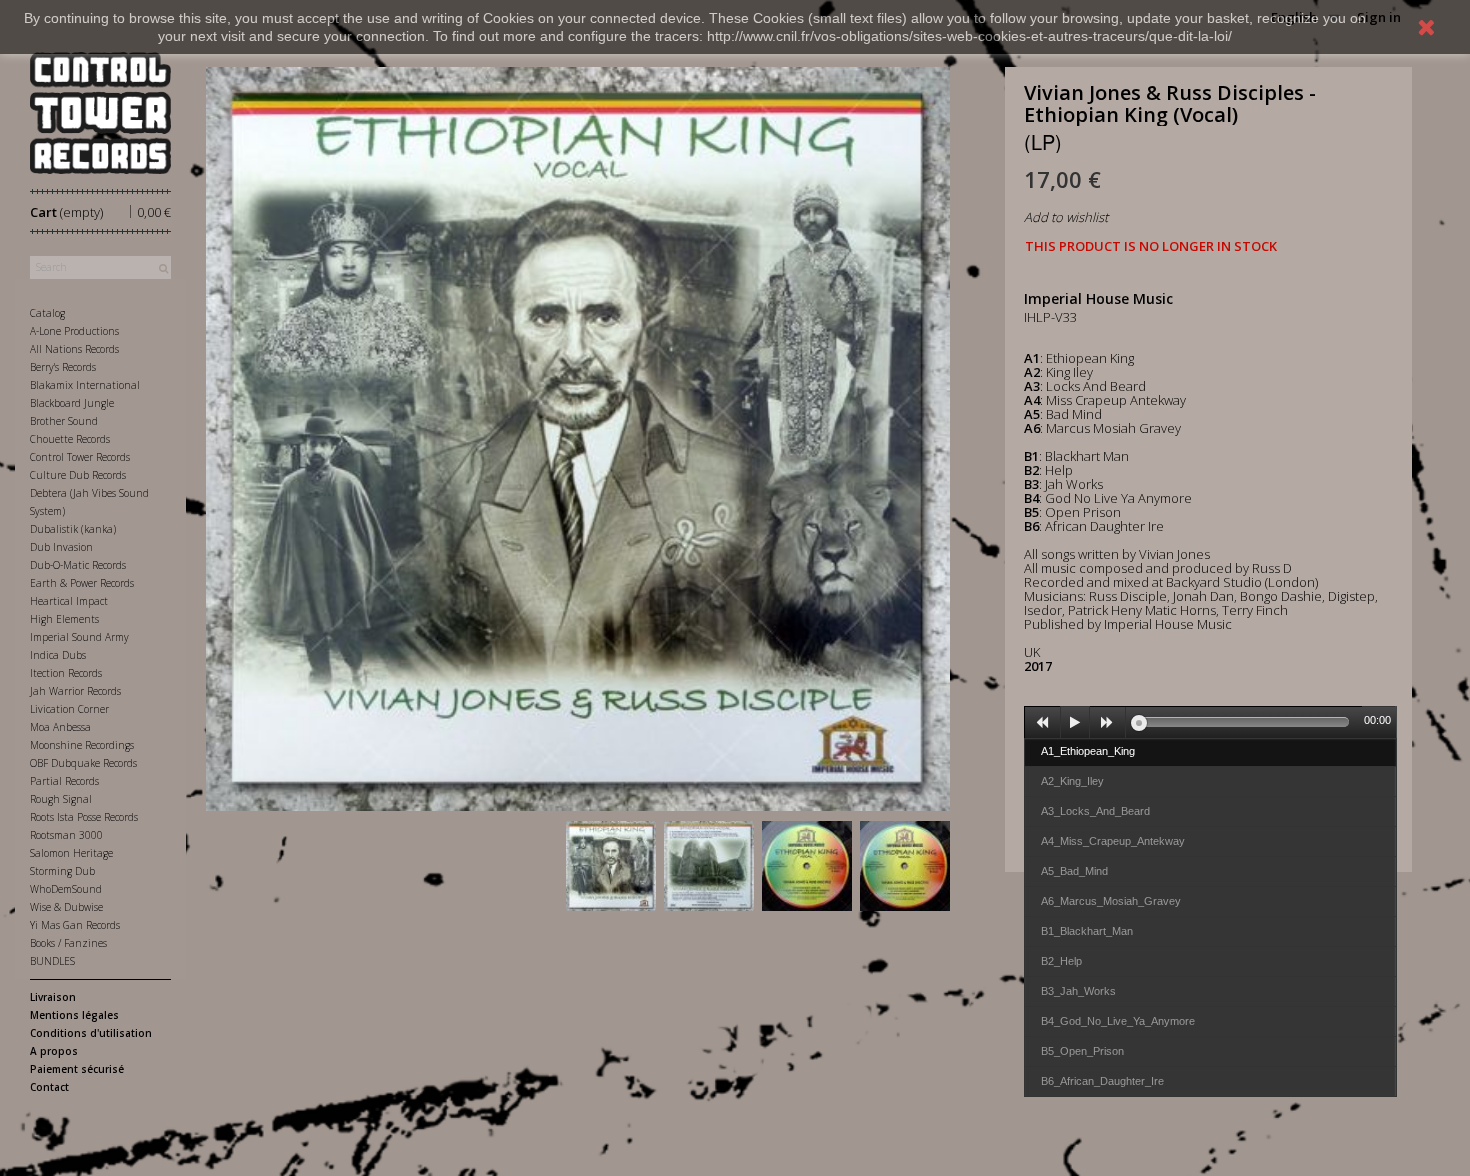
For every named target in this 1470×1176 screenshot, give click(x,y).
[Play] (1075, 723)
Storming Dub (62, 871)
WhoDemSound (66, 889)
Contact (49, 1087)
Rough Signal (61, 799)
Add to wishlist (1066, 217)
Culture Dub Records (78, 475)
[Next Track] (1108, 723)
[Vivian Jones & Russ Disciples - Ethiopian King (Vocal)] (611, 866)
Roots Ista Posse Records (84, 817)
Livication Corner (69, 709)
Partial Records (64, 781)
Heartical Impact (69, 601)
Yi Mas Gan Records (75, 925)
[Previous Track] (1043, 723)
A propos (54, 1051)
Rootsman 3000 (66, 835)
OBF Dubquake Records (83, 763)
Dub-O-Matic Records (78, 565)
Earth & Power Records (82, 583)
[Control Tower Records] (100, 113)
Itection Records (66, 673)
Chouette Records (70, 439)
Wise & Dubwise (66, 907)
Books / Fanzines (68, 943)
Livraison (53, 997)
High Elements (64, 619)
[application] (1210, 722)
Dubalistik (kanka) (73, 529)
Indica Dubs (58, 655)
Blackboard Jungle (72, 403)
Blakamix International (85, 385)
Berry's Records (63, 367)
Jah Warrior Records (75, 691)
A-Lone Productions (74, 331)
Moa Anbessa (60, 727)
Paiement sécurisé (77, 1069)
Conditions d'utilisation (91, 1033)
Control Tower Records (80, 457)
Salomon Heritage (71, 853)
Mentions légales (74, 1015)
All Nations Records (74, 349)
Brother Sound (64, 421)
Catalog (47, 313)
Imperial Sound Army (79, 637)
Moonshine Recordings (82, 745)
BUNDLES (52, 961)
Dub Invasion (61, 547)
